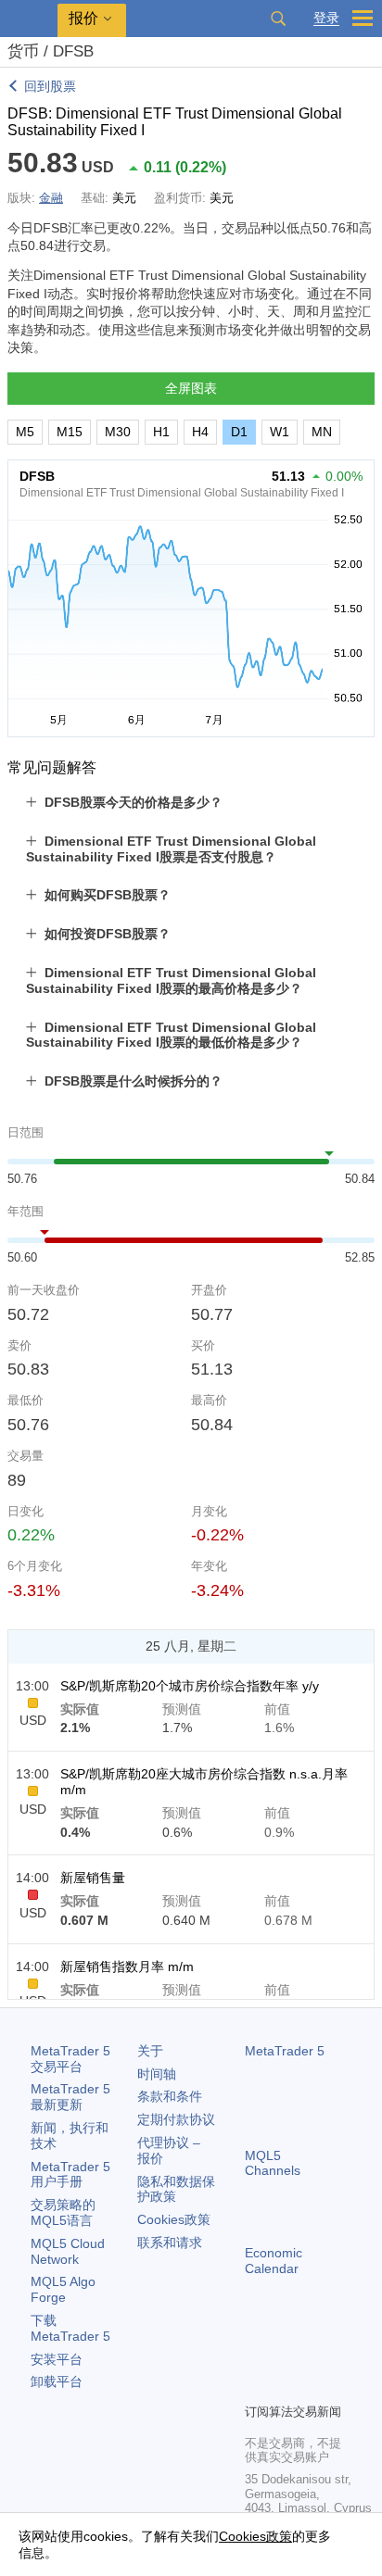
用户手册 (70, 2174)
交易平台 (70, 2059)
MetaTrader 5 (285, 2051)
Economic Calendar (274, 2261)
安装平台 (57, 2359)
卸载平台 (57, 2381)
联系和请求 (170, 2243)
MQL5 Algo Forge (63, 2289)
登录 (326, 18)
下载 (70, 2328)
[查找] (278, 19)
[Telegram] (286, 2356)
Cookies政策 (174, 2219)
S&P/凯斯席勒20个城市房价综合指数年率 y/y (190, 1686)
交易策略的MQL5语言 (63, 2212)
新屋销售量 (93, 1878)
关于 (150, 2051)
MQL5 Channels (273, 2163)
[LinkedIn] (286, 2386)
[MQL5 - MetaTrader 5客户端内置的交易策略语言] (29, 19)
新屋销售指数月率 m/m (127, 1967)
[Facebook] (256, 2356)
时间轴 (157, 2074)
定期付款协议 (176, 2119)
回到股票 (50, 86)
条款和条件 (170, 2096)
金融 (51, 198)
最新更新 (70, 2097)
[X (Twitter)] (315, 2356)
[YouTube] (256, 2386)
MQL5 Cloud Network (68, 2251)
